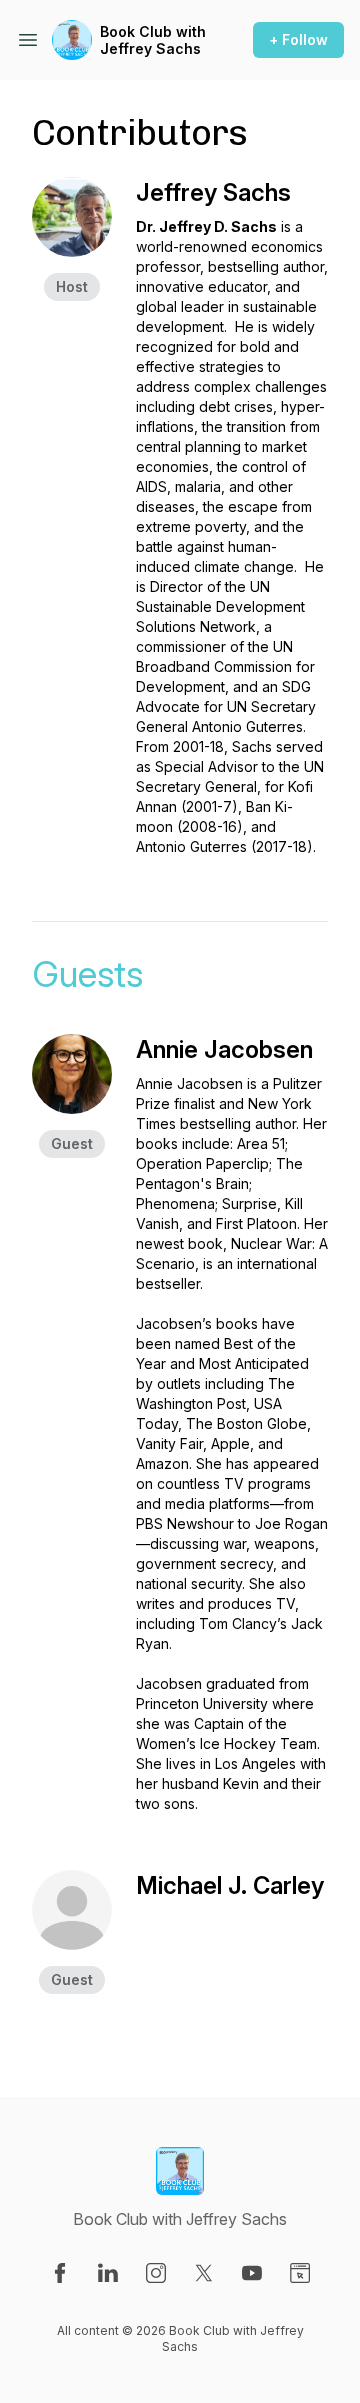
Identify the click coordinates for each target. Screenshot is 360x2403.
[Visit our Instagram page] (156, 2273)
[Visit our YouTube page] (252, 2273)
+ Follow (298, 39)
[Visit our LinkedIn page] (108, 2273)
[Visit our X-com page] (204, 2273)
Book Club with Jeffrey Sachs (153, 40)
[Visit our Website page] (300, 2273)
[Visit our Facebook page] (60, 2273)
